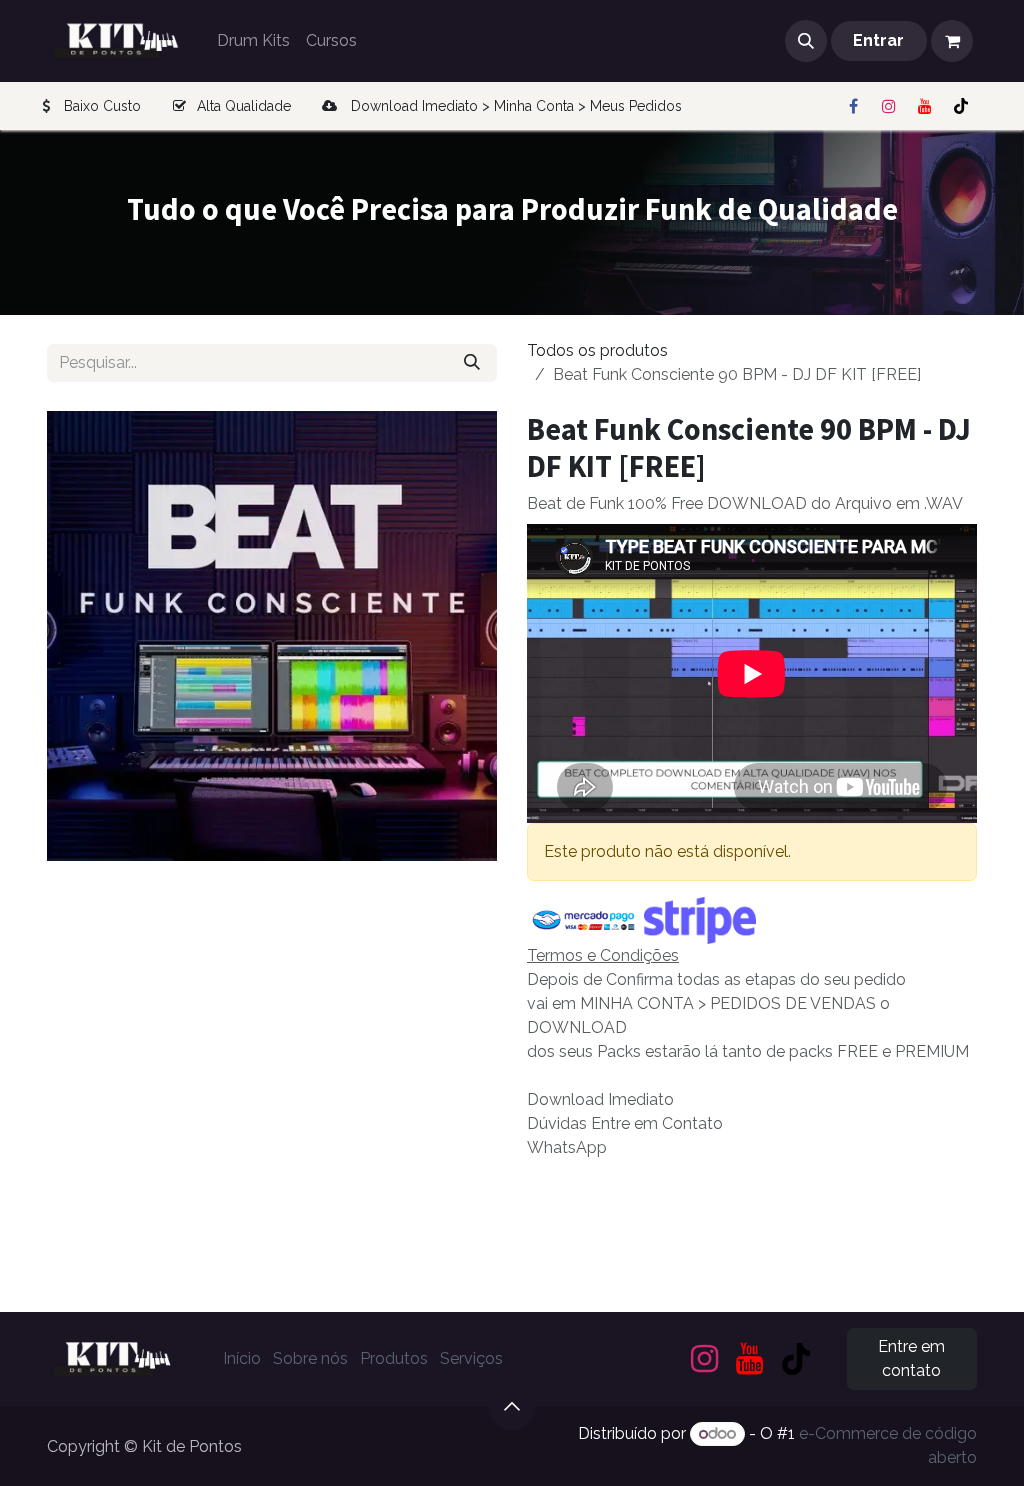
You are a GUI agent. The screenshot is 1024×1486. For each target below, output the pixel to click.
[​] (853, 106)
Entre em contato (911, 1358)
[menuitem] (253, 41)
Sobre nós (310, 1358)
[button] (806, 41)
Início (242, 1358)
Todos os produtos (597, 350)
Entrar (878, 40)
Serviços (471, 1358)
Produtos (394, 1358)
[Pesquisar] (472, 363)
